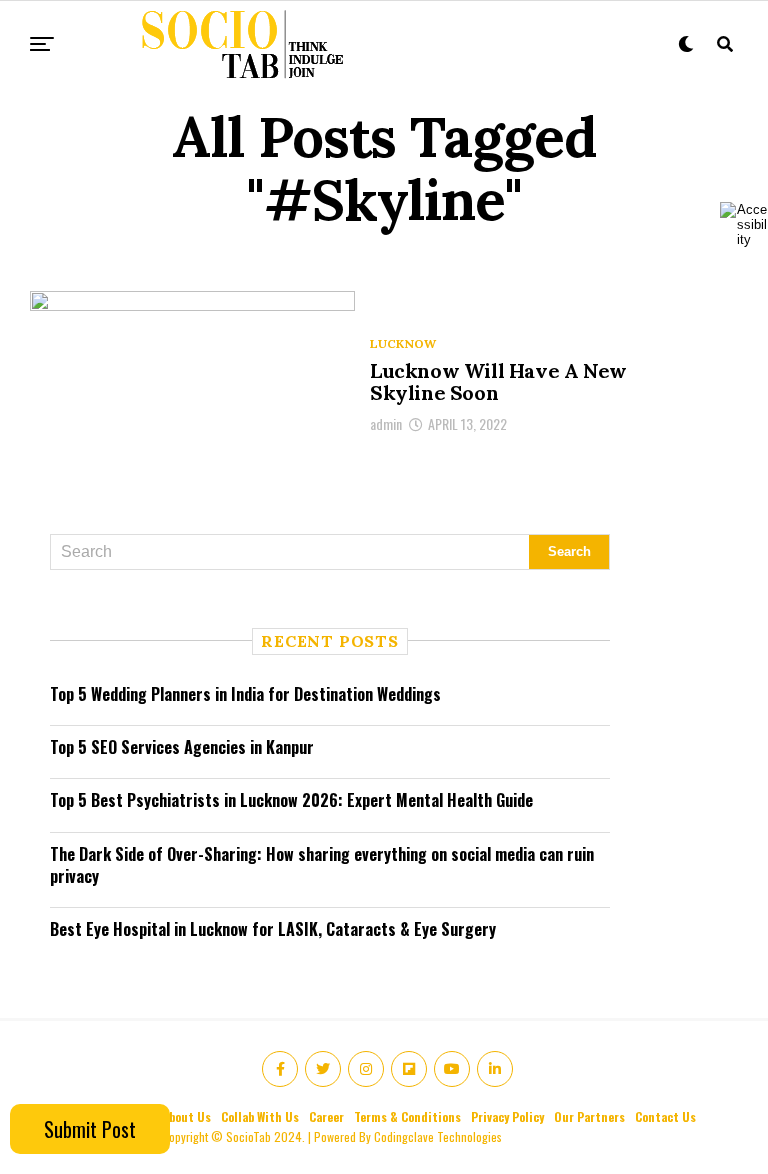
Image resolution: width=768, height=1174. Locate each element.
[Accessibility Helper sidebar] (744, 224)
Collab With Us (260, 1116)
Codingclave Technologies (438, 1136)
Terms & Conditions (407, 1116)
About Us (186, 1116)
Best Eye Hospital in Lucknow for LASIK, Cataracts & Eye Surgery (273, 929)
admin (386, 423)
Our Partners (589, 1116)
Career (326, 1116)
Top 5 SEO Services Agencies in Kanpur (182, 747)
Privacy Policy (507, 1116)
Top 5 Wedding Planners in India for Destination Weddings (245, 694)
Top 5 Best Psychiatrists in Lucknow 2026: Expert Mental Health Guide (291, 800)
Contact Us (665, 1116)
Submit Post (90, 1129)
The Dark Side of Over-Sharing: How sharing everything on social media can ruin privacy (322, 865)
